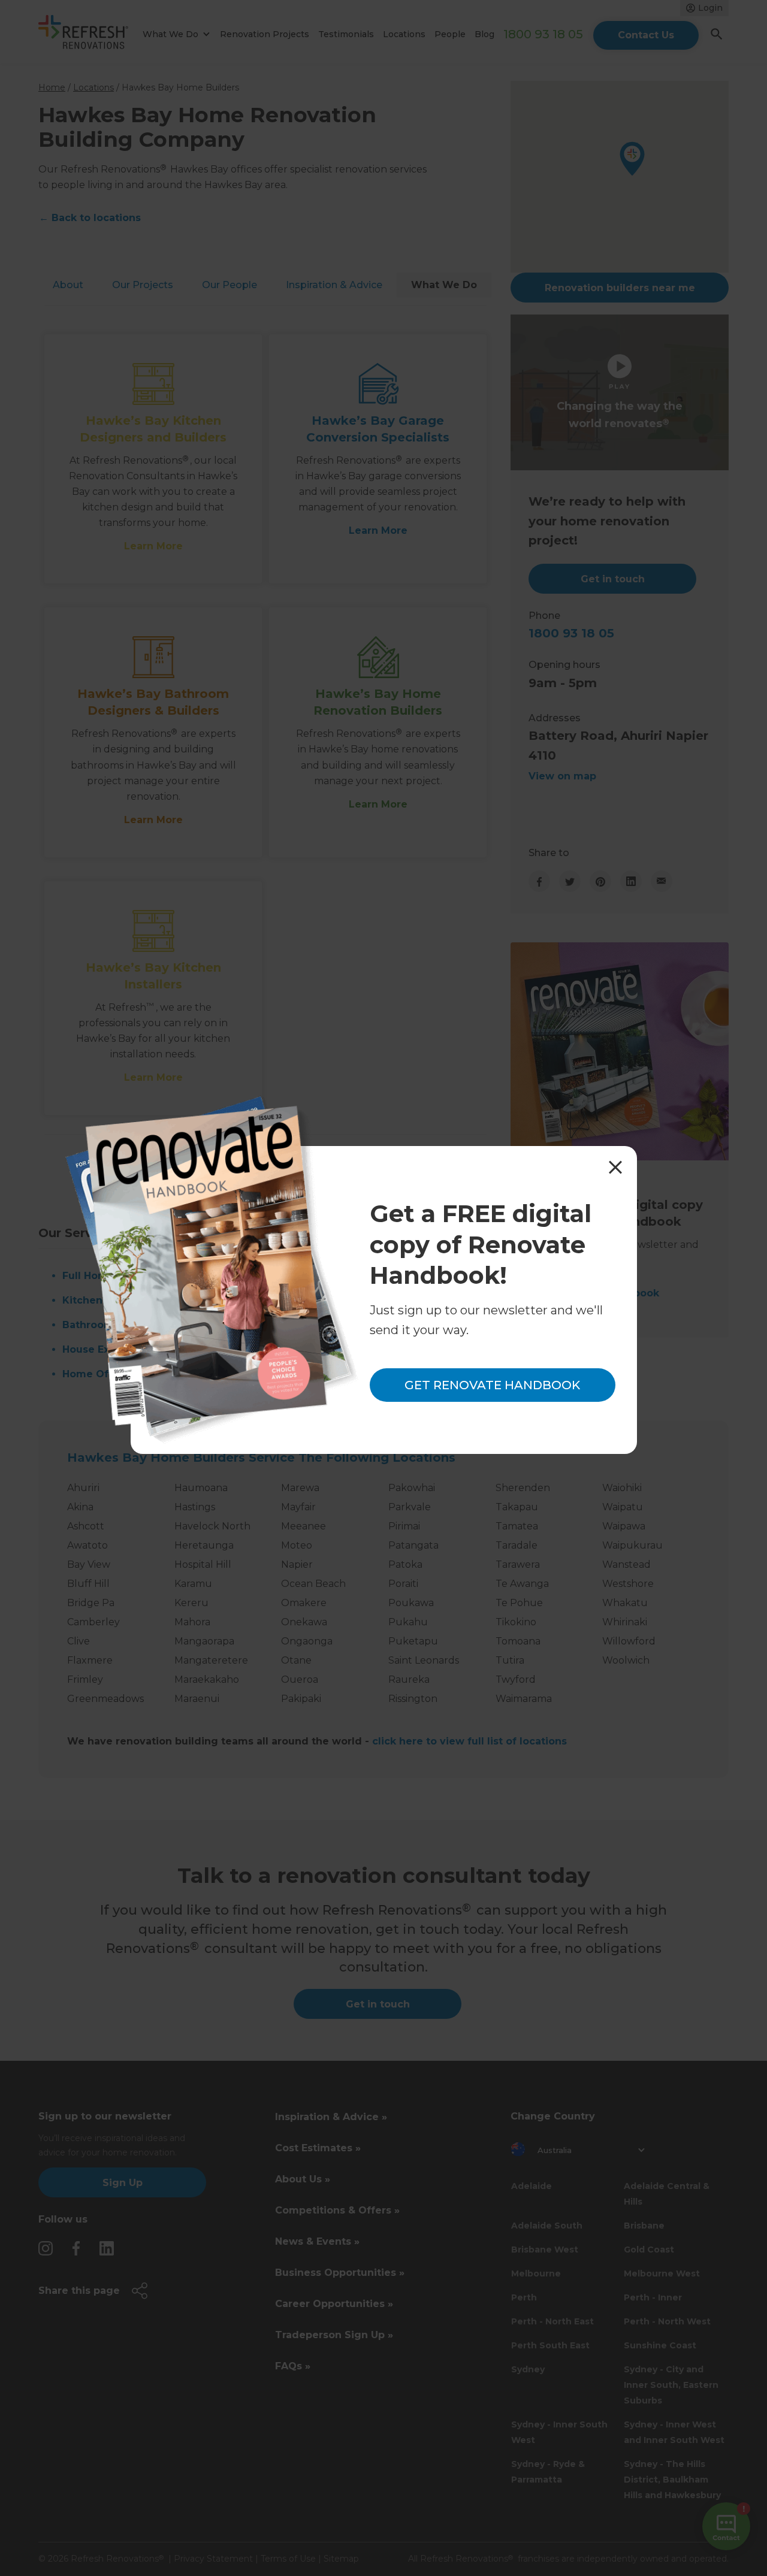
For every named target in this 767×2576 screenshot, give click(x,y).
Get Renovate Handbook (492, 1385)
